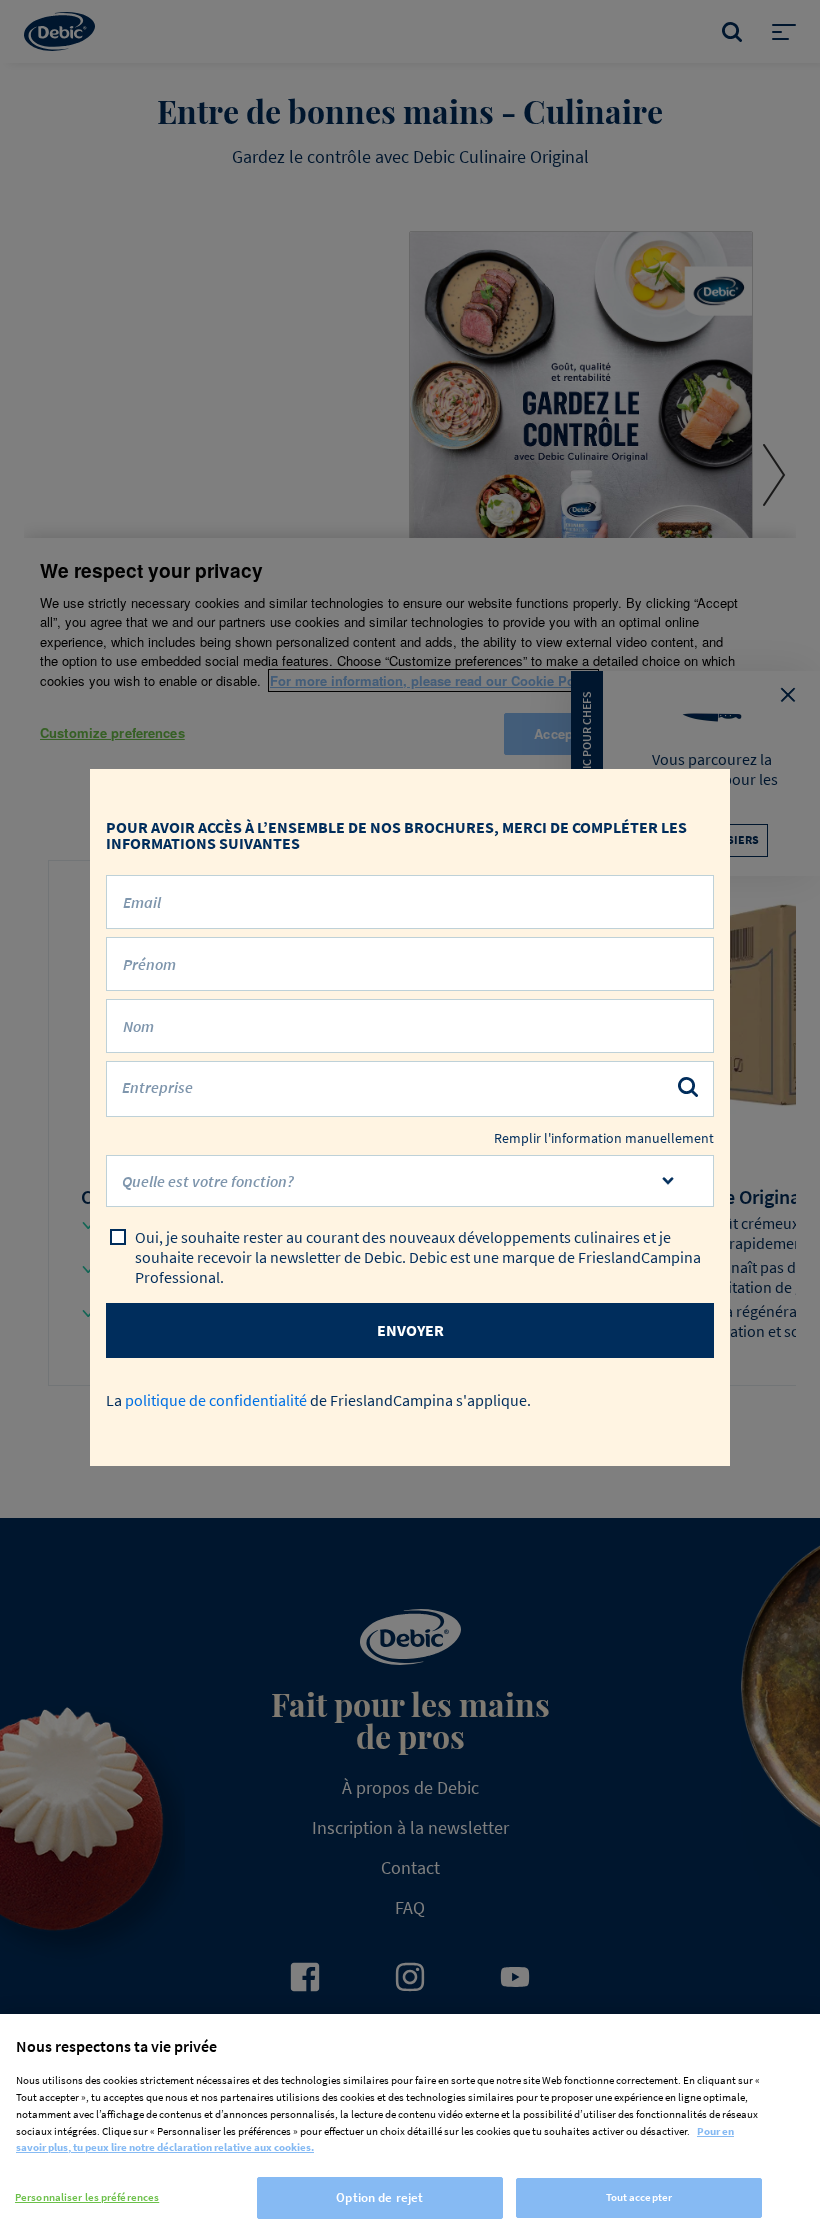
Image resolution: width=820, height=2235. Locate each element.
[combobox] (410, 1181)
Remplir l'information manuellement (604, 1138)
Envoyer (410, 1330)
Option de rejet (379, 2197)
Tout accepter (639, 2197)
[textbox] (395, 1189)
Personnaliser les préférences (87, 2197)
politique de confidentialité (216, 1400)
